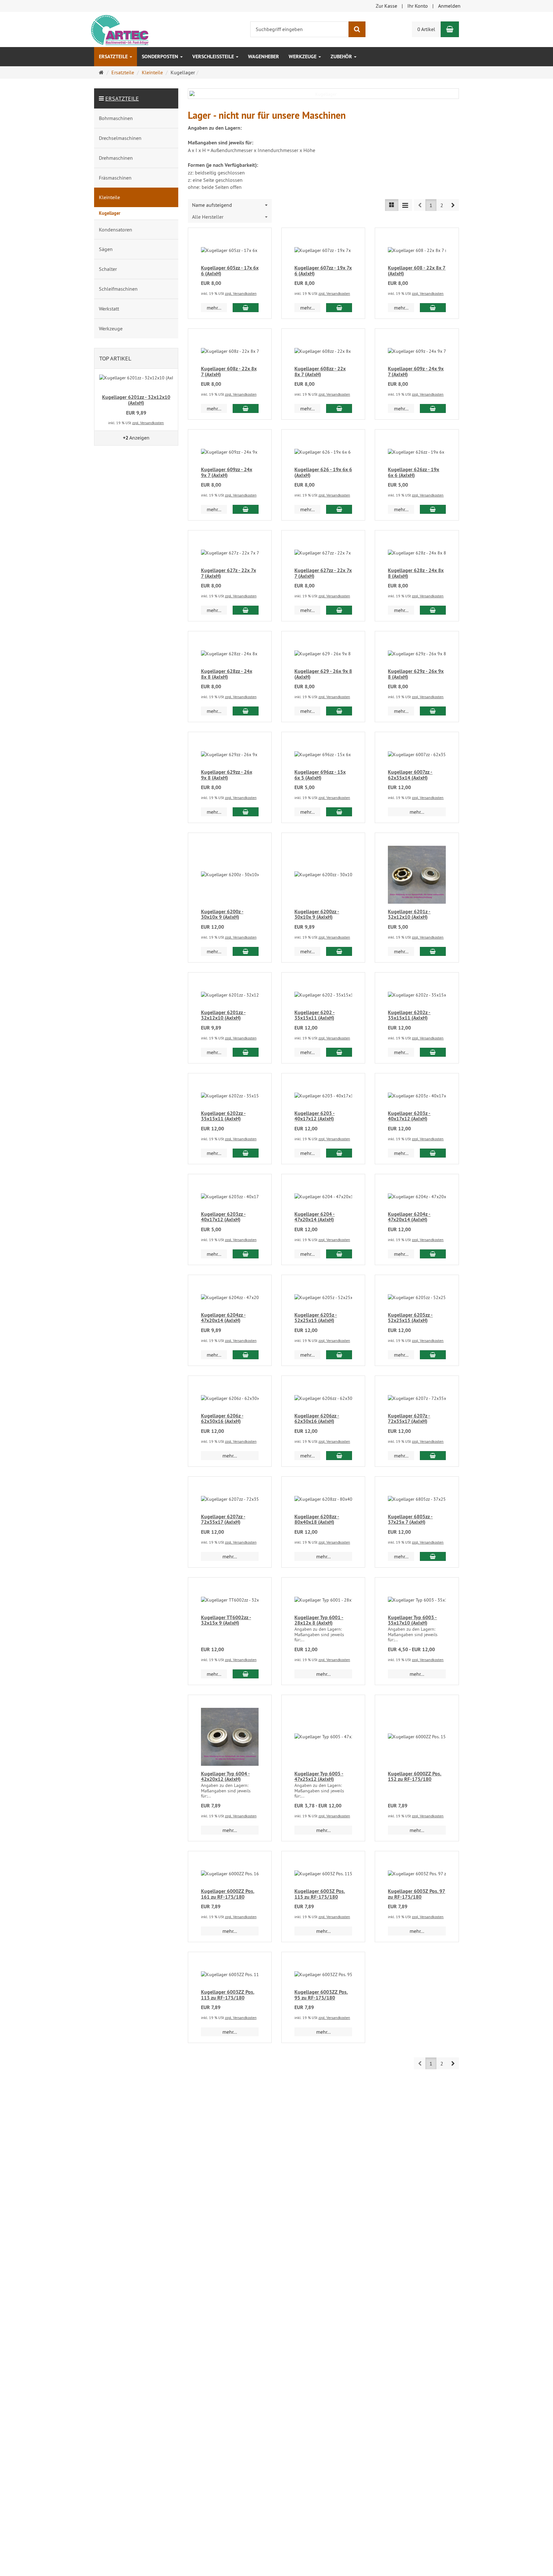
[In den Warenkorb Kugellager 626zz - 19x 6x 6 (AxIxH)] (433, 509)
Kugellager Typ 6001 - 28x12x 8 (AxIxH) (319, 1620)
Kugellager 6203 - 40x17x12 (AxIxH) (315, 1116)
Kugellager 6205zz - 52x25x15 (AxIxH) (410, 1318)
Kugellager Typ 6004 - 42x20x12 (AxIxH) (225, 1777)
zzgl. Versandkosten (241, 293)
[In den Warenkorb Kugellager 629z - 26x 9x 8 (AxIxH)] (433, 711)
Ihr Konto (418, 6)
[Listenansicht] (392, 205)
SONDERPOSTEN (161, 57)
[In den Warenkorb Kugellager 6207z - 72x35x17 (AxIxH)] (433, 1456)
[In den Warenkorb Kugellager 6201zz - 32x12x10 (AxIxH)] (246, 1052)
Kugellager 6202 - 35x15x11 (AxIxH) (315, 1015)
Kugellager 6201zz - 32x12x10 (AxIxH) (223, 1015)
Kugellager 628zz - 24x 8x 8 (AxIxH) (227, 674)
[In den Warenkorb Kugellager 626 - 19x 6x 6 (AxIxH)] (339, 509)
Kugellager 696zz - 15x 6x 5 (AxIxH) (320, 775)
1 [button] (431, 205)
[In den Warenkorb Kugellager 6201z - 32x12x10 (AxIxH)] (433, 951)
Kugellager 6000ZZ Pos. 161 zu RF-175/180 (228, 1894)
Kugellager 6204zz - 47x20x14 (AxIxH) (223, 1318)
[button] (453, 205)
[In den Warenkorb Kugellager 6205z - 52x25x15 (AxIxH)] (339, 1355)
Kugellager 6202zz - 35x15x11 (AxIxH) (223, 1116)
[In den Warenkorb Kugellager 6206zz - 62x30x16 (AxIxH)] (339, 1456)
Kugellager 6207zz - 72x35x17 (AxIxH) (223, 1519)
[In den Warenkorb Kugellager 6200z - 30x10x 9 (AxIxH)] (246, 951)
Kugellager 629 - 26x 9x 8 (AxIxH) (323, 674)
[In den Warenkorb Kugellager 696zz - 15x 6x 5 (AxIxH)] (339, 812)
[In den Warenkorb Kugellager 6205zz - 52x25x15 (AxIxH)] (433, 1355)
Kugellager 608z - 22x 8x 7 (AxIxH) (229, 371)
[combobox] (230, 205)
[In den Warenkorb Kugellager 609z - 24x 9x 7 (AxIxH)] (433, 408)
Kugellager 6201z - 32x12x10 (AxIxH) (409, 914)
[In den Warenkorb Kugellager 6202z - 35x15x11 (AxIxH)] (433, 1052)
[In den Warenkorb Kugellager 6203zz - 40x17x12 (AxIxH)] (246, 1254)
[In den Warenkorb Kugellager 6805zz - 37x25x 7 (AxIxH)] (433, 1556)
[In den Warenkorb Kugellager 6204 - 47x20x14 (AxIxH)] (339, 1254)
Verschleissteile (214, 57)
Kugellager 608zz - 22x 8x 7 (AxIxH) (320, 371)
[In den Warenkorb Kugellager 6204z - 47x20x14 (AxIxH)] (433, 1254)
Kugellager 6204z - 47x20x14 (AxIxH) (409, 1217)
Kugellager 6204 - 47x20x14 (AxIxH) (315, 1217)
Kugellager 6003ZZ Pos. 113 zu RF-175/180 (228, 1995)
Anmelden (449, 6)
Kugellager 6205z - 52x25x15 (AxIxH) (316, 1318)
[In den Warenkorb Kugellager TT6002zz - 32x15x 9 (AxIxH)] (246, 1674)
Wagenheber (264, 57)
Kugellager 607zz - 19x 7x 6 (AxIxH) (323, 271)
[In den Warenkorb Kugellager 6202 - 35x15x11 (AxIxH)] (339, 1052)
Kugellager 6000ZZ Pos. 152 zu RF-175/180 (415, 1777)
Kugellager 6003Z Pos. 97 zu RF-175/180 (417, 1894)
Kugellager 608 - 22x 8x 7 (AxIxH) (417, 271)
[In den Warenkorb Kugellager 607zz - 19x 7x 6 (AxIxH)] (339, 308)
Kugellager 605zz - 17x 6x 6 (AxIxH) (230, 271)
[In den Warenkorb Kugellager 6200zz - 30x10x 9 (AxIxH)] (339, 951)
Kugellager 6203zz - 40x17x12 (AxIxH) (223, 1217)
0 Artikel (426, 29)
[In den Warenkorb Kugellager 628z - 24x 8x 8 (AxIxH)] (433, 610)
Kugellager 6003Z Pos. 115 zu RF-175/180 (320, 1894)
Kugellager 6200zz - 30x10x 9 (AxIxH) (317, 914)
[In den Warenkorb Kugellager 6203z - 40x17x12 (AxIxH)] (433, 1153)
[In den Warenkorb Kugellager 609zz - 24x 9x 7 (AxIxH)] (246, 509)
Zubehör (342, 57)
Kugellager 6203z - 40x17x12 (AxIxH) (409, 1116)
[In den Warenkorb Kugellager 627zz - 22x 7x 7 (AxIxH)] (339, 610)
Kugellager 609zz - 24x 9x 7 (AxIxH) (227, 472)
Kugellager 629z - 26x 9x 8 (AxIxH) (416, 674)
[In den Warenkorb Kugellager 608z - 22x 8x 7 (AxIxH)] (246, 408)
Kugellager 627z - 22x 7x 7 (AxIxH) (228, 573)
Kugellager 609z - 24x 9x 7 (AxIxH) (416, 371)
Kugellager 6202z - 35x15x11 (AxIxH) (409, 1015)
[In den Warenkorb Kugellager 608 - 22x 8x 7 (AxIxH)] (433, 308)
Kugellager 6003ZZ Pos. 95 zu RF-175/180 (321, 1995)
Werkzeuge (303, 57)
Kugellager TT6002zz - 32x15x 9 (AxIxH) (226, 1620)
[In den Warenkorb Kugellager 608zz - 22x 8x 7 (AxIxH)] (339, 408)
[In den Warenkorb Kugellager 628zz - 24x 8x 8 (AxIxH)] (246, 711)
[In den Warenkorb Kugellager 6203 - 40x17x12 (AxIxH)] (339, 1153)
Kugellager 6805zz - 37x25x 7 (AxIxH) (410, 1519)
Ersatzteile (114, 57)
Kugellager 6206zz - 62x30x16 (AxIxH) (317, 1419)
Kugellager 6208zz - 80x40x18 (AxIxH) (317, 1519)
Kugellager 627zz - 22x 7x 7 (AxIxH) (323, 573)
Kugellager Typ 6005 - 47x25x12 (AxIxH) (319, 1777)
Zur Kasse (386, 6)
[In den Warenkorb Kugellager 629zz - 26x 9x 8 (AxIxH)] (246, 812)
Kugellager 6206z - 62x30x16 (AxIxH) (222, 1419)
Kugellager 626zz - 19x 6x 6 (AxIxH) (413, 472)
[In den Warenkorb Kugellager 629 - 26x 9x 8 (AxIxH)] (339, 711)
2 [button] (442, 205)
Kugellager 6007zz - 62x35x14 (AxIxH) (410, 775)
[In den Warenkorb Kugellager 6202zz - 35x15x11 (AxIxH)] (246, 1153)
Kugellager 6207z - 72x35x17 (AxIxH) (409, 1419)
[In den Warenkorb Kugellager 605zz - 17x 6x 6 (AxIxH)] (246, 308)
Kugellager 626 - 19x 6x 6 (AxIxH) (323, 472)
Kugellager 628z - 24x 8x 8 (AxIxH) (416, 573)
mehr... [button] (214, 308)
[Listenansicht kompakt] (405, 205)
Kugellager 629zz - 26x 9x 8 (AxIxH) (227, 775)
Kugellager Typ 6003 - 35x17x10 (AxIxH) (412, 1620)
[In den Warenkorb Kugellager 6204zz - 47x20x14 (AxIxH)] (246, 1355)
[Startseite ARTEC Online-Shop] (119, 29)
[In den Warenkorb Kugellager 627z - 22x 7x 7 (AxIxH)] (246, 610)
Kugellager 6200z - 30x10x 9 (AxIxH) (222, 914)
